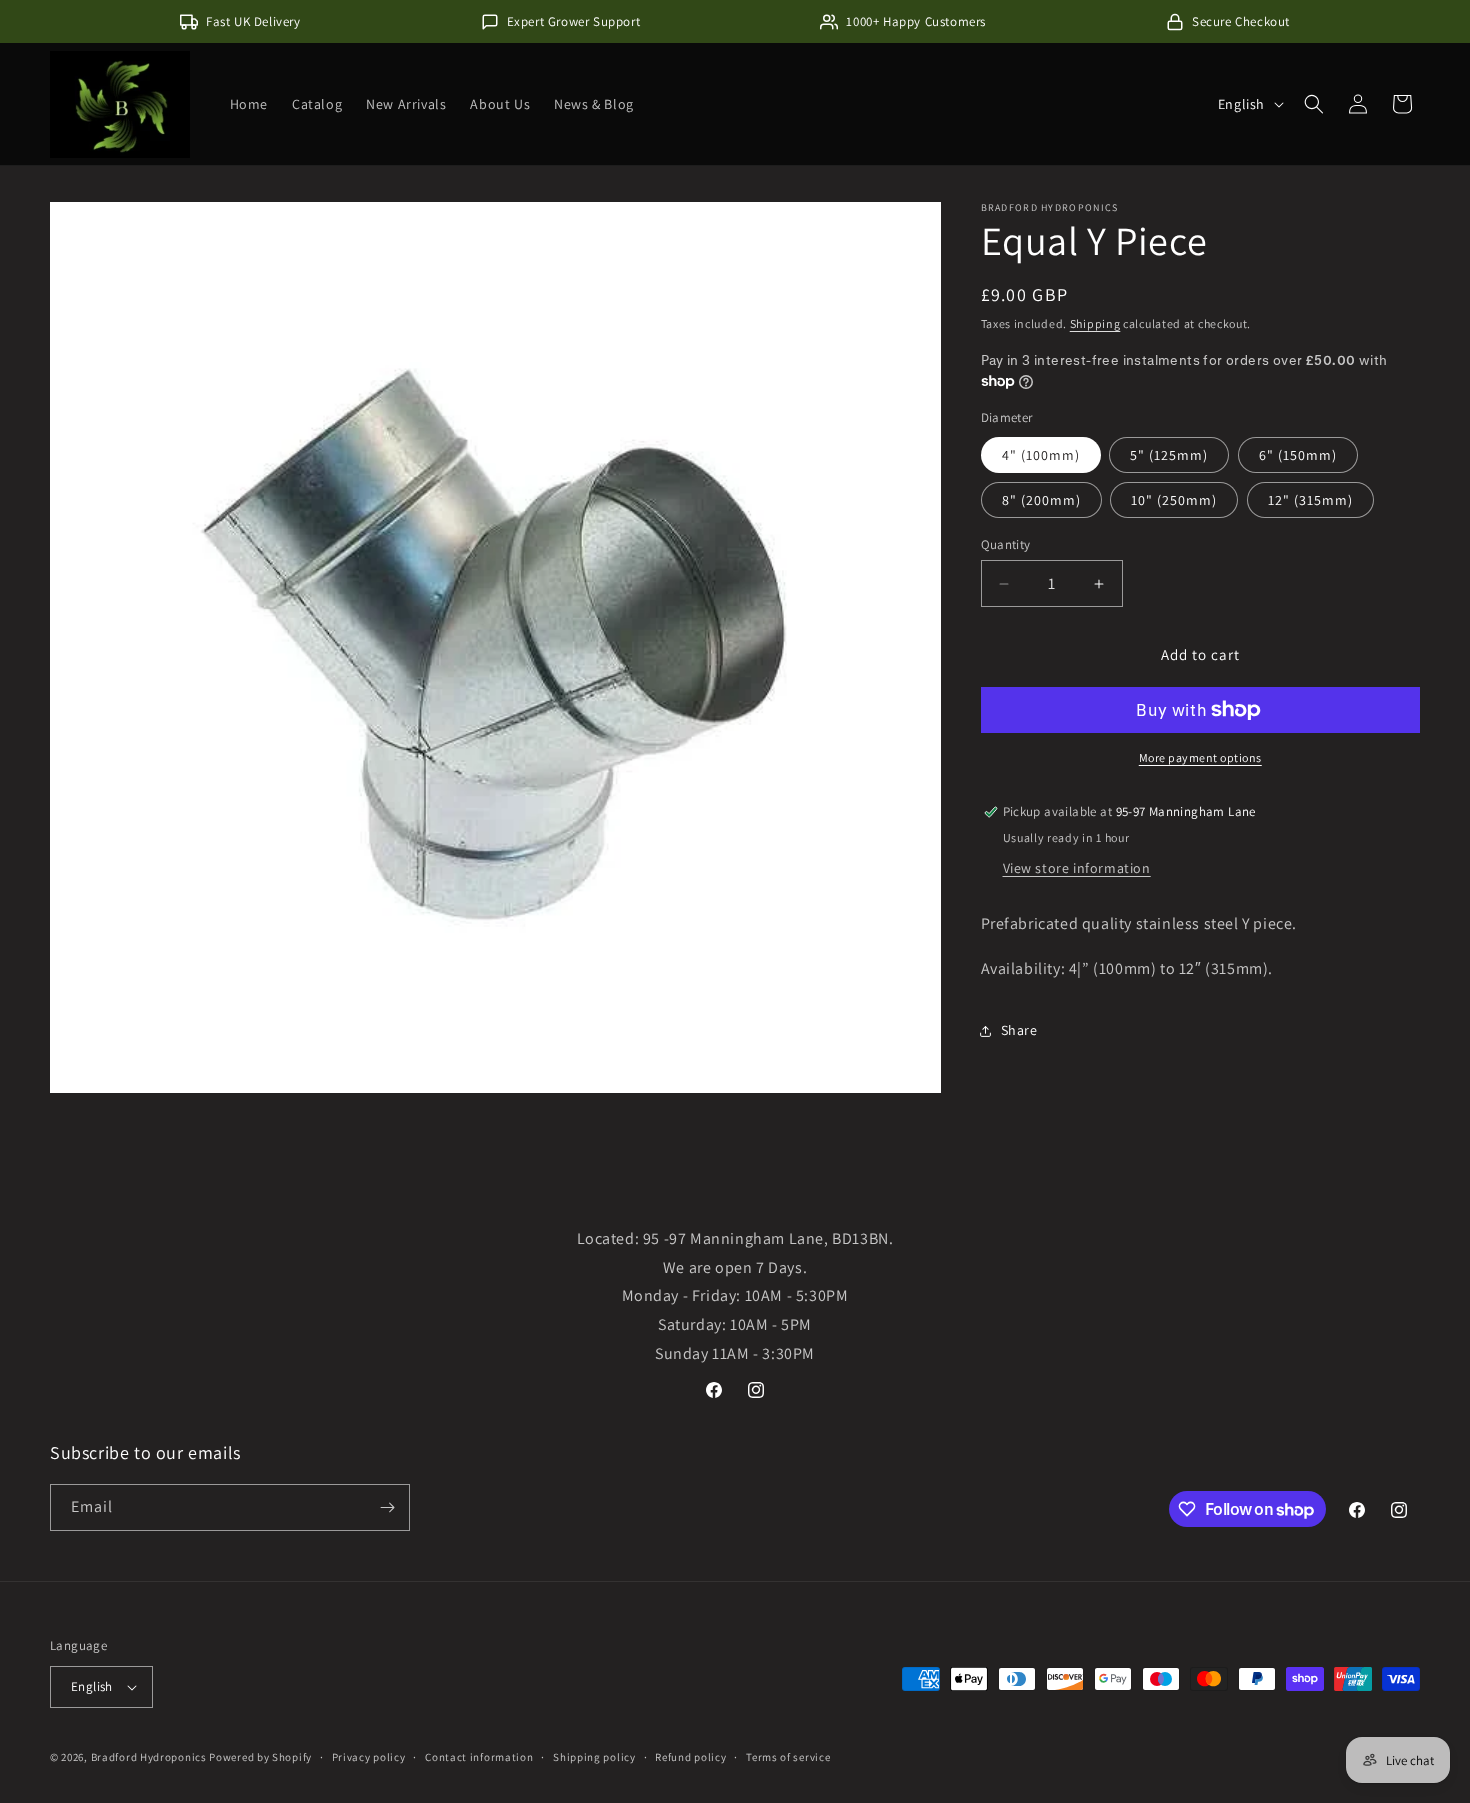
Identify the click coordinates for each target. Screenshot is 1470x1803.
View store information (1077, 868)
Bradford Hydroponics (149, 1757)
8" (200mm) (1041, 500)
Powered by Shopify (260, 1757)
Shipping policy (594, 1756)
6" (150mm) (1298, 455)
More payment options (1200, 757)
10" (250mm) (1174, 500)
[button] (1314, 104)
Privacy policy (369, 1756)
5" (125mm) (1169, 455)
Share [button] (1019, 1030)
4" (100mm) (1041, 455)
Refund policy (690, 1756)
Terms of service (788, 1756)
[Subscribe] (387, 1507)
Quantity (1006, 544)
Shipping (1095, 323)
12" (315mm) (1310, 500)
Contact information (479, 1756)
